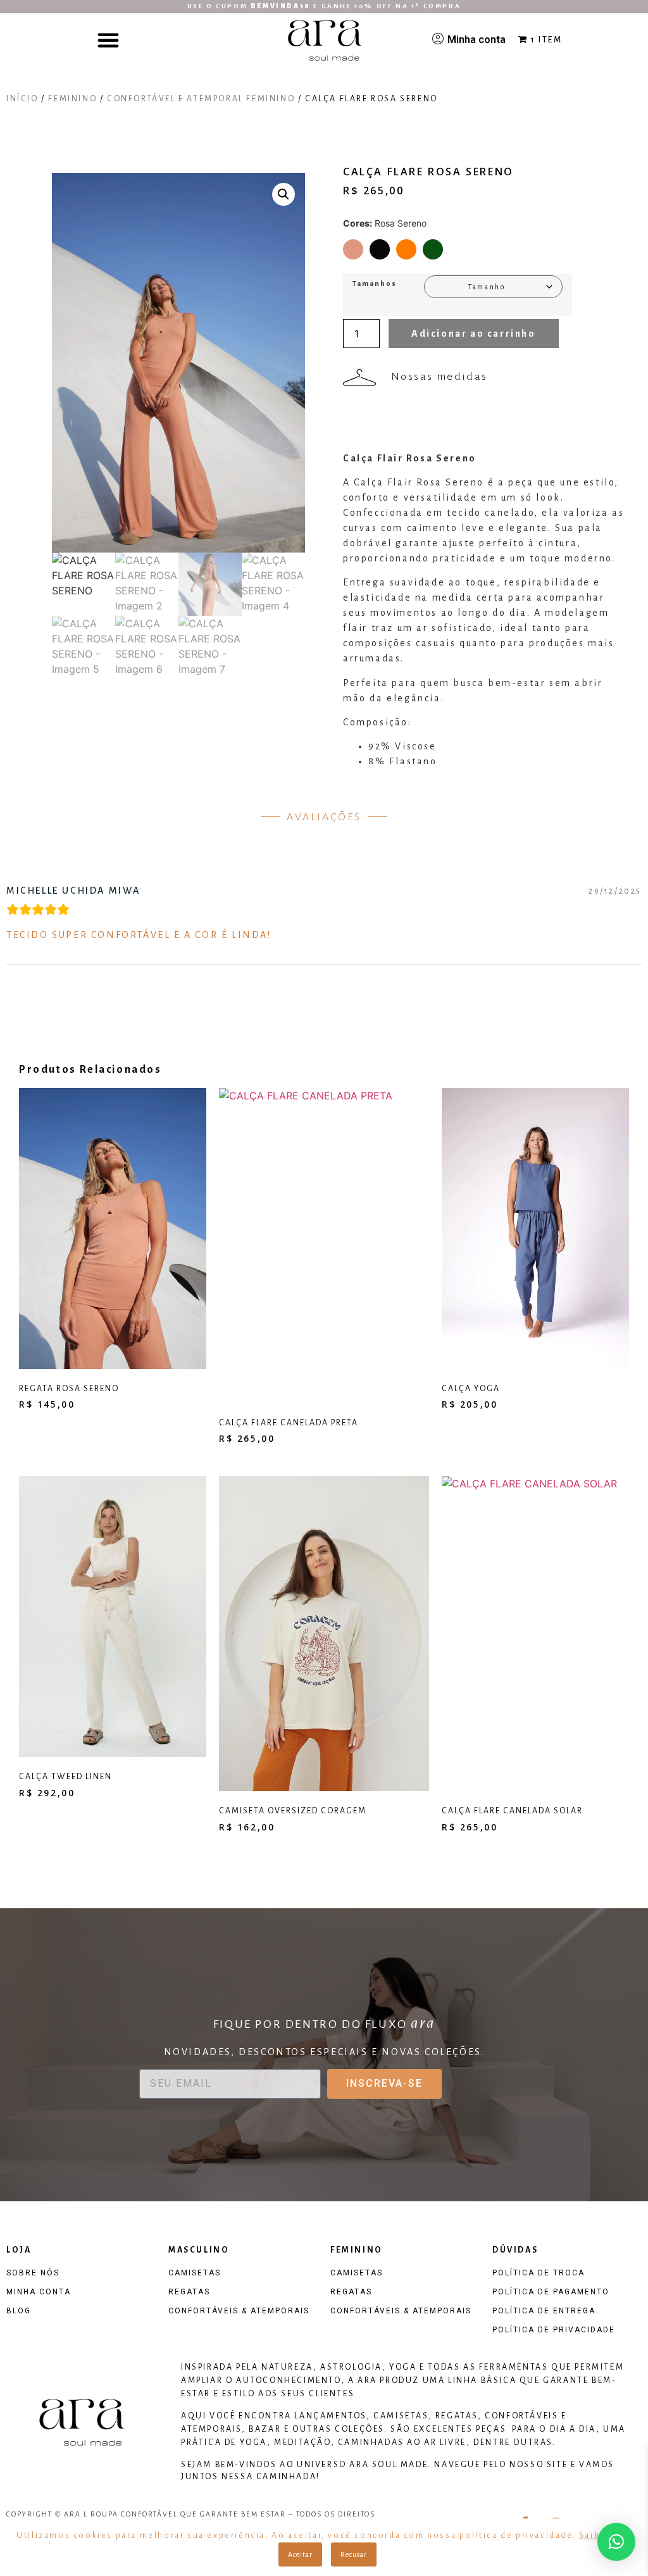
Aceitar (300, 2554)
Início (22, 99)
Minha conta (477, 40)
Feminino (72, 99)
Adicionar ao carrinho (474, 334)
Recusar (354, 2554)
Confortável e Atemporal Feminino (201, 99)
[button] (108, 40)
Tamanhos (375, 284)
